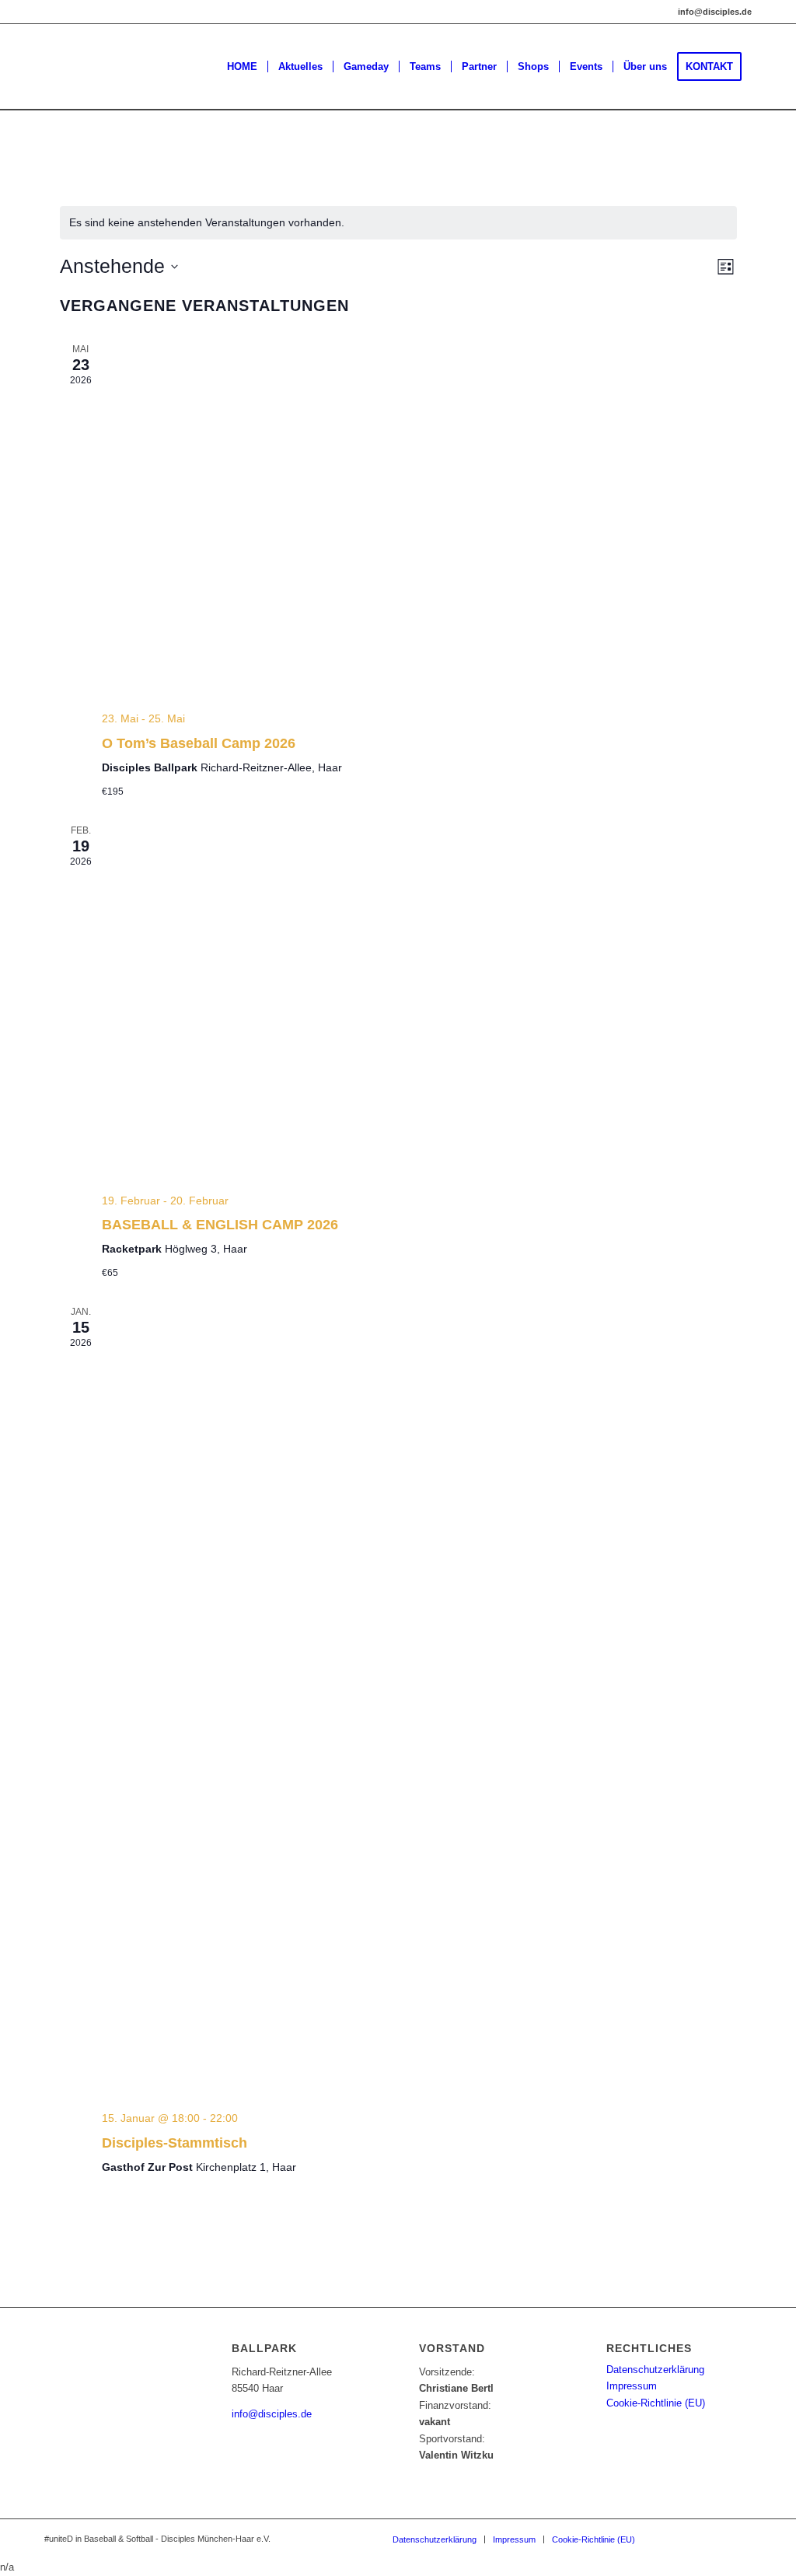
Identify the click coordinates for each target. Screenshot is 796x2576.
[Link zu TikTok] (717, 2539)
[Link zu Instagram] (670, 2539)
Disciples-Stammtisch (175, 2143)
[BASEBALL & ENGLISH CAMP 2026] (419, 1002)
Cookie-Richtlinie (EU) (656, 2403)
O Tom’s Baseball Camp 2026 (199, 743)
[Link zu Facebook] (693, 2539)
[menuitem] (242, 67)
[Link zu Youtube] (740, 2539)
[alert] (398, 223)
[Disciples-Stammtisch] (419, 1702)
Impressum (632, 2386)
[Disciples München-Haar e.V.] (158, 67)
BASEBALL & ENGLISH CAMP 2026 (220, 1225)
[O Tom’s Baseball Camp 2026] (419, 521)
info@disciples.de (272, 2414)
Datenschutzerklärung (655, 2370)
